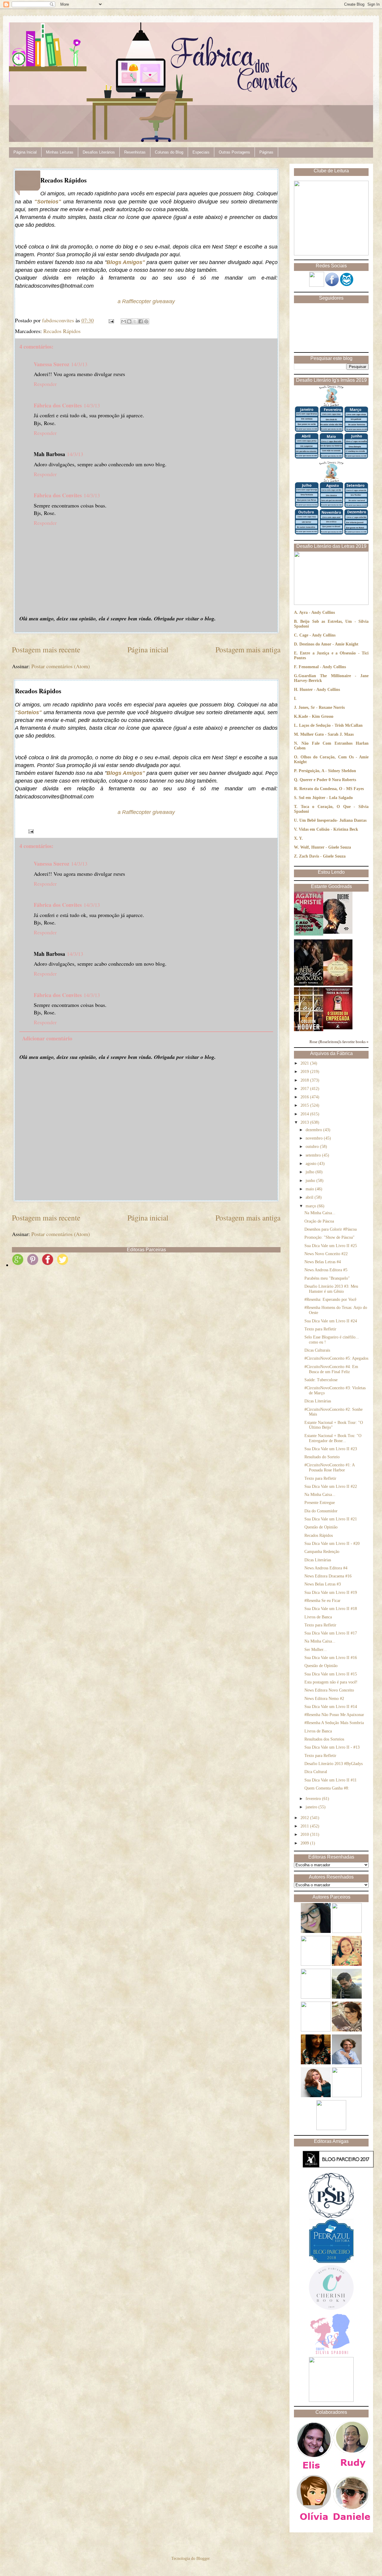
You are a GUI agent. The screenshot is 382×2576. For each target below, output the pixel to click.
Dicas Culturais (317, 1350)
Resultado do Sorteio (322, 1457)
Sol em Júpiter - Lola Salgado (326, 798)
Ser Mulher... (316, 1650)
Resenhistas (135, 152)
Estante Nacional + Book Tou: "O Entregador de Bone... (333, 1438)
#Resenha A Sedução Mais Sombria (334, 1723)
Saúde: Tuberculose (321, 1380)
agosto (312, 1164)
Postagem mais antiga (248, 649)
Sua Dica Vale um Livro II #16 (331, 1658)
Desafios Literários (99, 152)
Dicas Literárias (318, 1401)
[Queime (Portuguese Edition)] (338, 932)
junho (311, 1181)
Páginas (266, 152)
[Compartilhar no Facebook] (141, 321)
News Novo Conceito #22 (326, 1254)
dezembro (314, 1130)
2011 (305, 1826)
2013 (305, 1122)
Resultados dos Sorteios (324, 1739)
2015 (305, 1105)
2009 (305, 1843)
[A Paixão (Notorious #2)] (338, 984)
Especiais (201, 152)
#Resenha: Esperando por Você (330, 1299)
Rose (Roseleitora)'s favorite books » (339, 1042)
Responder (45, 384)
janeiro (312, 1807)
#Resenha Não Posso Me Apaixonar (334, 1715)
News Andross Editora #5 (326, 1270)
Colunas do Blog (169, 152)
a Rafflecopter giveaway (146, 301)
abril (310, 1197)
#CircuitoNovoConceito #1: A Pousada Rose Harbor (329, 1468)
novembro (315, 1138)
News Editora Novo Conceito (329, 1690)
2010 (305, 1834)
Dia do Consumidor (321, 1511)
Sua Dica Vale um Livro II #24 (331, 1321)
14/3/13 (79, 364)
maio (310, 1189)
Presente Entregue (320, 1503)
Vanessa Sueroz (51, 364)
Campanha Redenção (322, 1552)
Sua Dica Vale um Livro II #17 (331, 1633)
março (311, 1206)
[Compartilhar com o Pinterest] (146, 321)
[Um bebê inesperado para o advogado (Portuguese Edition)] (309, 984)
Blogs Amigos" (126, 262)
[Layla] (309, 1030)
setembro (314, 1155)
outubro (313, 1147)
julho (311, 1172)
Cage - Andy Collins (317, 635)
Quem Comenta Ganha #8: (327, 1788)
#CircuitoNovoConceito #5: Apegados (336, 1358)
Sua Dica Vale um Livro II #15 (331, 1674)
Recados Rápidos (62, 331)
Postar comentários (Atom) (61, 666)
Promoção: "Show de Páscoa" (329, 1237)
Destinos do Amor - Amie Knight (329, 644)
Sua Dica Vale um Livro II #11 (331, 1780)
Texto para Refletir (320, 1329)
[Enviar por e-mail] (124, 321)
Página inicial (148, 649)
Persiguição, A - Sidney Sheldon (327, 771)
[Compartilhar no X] (135, 321)
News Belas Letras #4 (323, 1262)
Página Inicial (25, 152)
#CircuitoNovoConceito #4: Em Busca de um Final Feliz (331, 1369)
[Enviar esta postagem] (111, 320)
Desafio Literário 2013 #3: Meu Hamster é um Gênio (331, 1289)
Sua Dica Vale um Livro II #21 (331, 1519)
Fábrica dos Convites (58, 405)
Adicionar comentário (47, 1038)
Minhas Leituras (60, 152)
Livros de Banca (318, 1617)
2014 (305, 1114)
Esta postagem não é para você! (331, 1682)
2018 (305, 1080)
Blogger (203, 2559)
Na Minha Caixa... (320, 1213)
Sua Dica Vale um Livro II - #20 (332, 1544)
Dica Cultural (316, 1772)
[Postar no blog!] (129, 321)
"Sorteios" (48, 202)
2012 (305, 1818)
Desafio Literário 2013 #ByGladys (334, 1764)
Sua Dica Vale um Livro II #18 (331, 1609)
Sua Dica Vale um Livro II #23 (331, 1449)
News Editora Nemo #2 (324, 1699)
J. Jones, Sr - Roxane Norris (319, 707)
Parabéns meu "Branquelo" (327, 1278)
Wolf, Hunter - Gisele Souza (326, 847)
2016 (305, 1097)
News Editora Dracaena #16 (328, 1576)
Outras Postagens (234, 152)
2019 (305, 1072)
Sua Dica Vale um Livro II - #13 (332, 1747)
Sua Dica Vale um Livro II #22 (331, 1486)
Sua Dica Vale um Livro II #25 (331, 1246)
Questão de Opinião (321, 1527)
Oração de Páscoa (319, 1221)
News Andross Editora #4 (326, 1568)
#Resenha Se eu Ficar (322, 1601)
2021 (305, 1063)
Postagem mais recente (46, 649)
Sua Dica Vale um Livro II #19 (331, 1593)
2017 (305, 1089)
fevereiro (314, 1799)
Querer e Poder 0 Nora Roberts (328, 780)
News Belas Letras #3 (323, 1584)
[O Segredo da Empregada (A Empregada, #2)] (338, 1028)
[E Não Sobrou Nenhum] (309, 934)
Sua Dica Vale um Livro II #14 (331, 1707)
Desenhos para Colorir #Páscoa (331, 1229)
